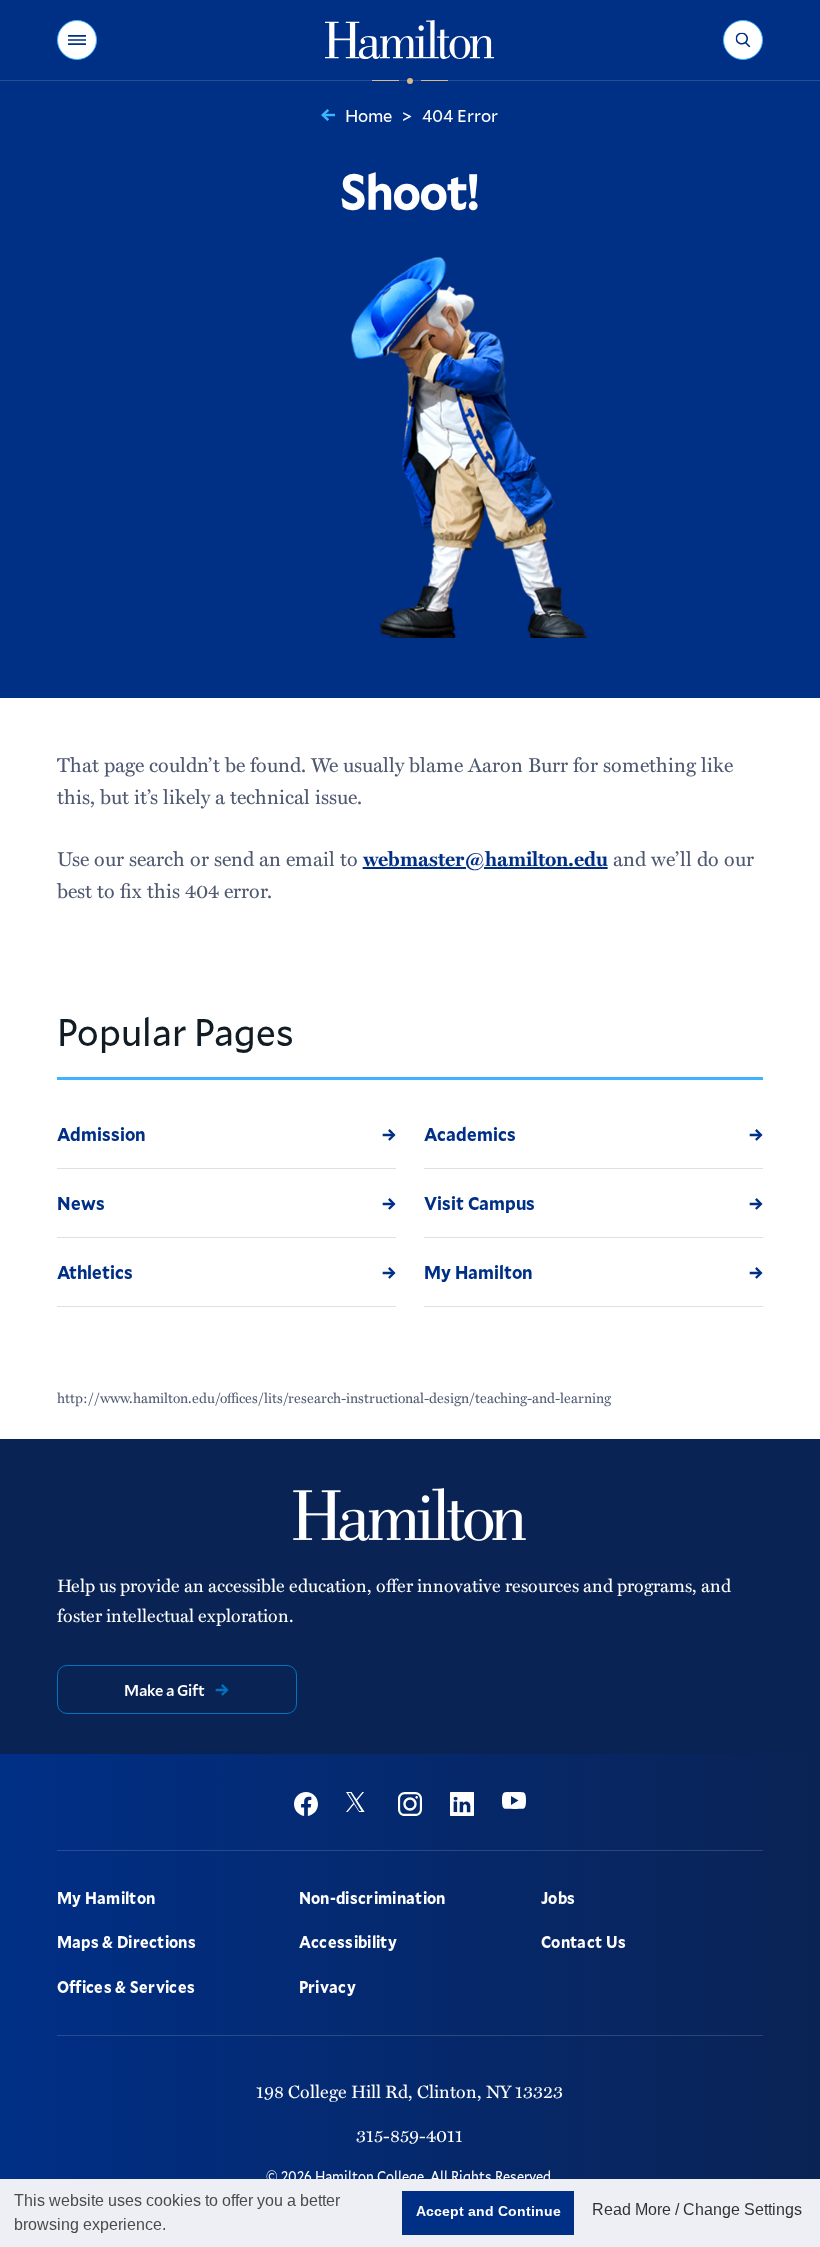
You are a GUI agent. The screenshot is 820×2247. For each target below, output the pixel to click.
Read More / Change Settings (697, 2209)
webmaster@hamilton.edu (485, 858)
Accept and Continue (488, 2211)
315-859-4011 (409, 2134)
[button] (77, 40)
